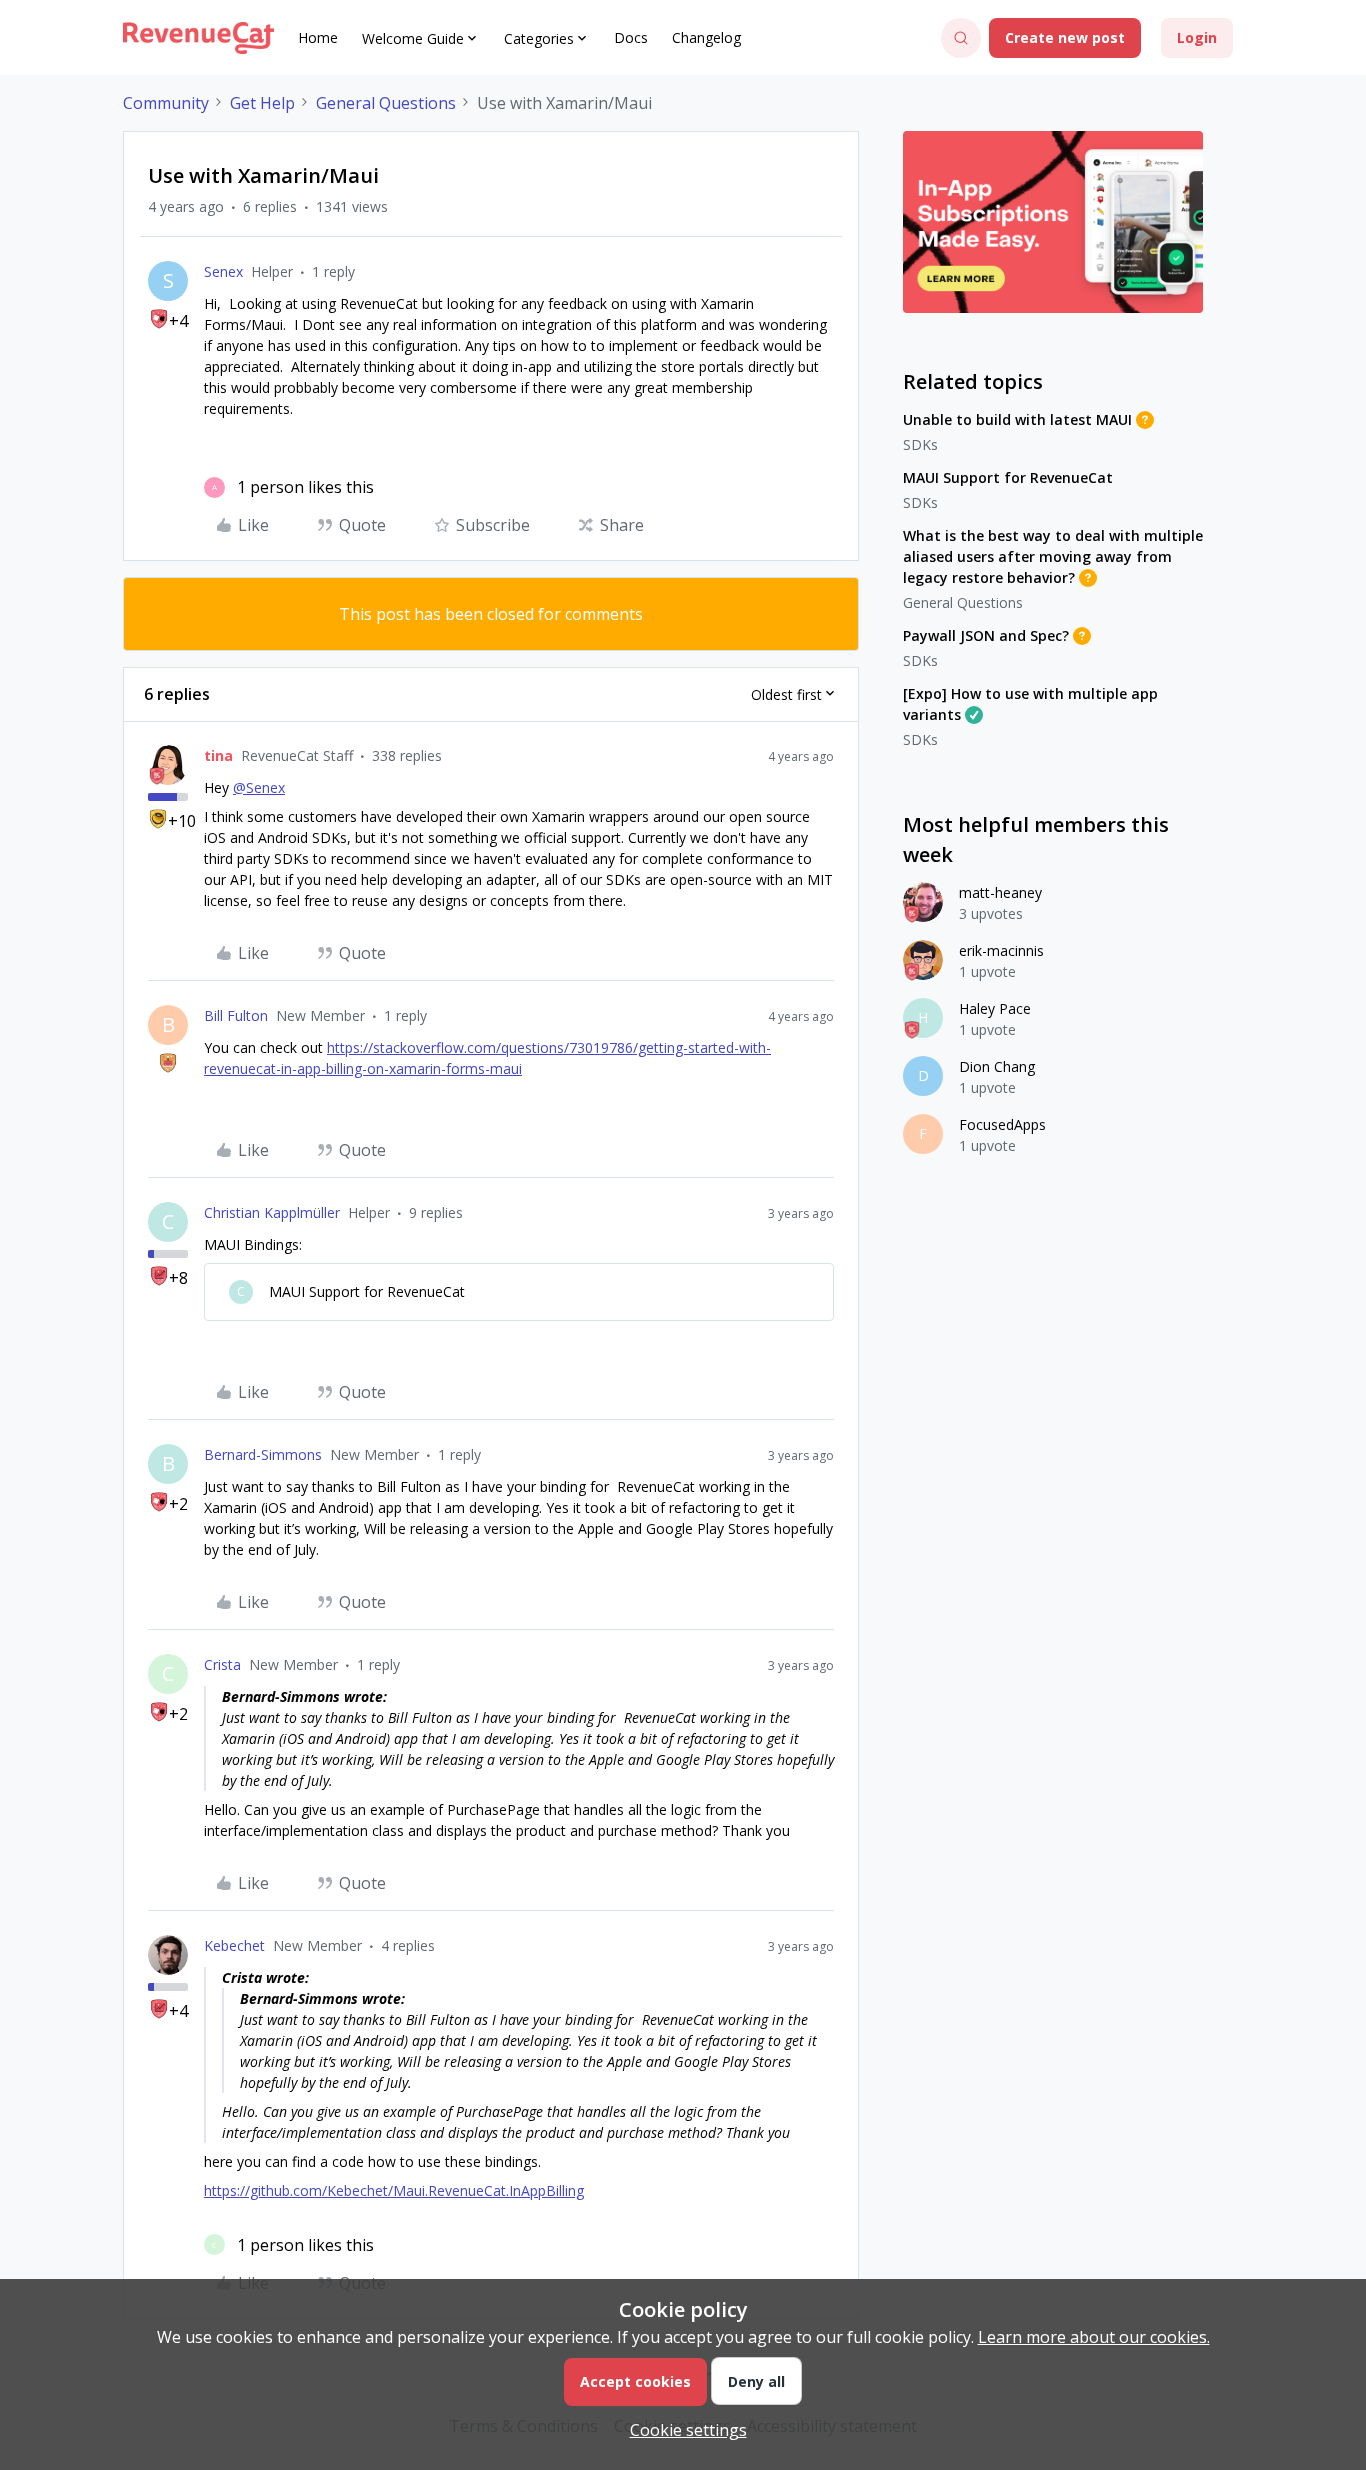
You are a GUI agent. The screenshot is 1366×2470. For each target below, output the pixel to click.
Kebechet (234, 1945)
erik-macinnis (1001, 950)
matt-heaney (1000, 892)
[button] (1065, 38)
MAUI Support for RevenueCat (1008, 477)
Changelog (706, 37)
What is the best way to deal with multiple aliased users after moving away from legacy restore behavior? (1053, 556)
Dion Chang (997, 1066)
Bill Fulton (236, 1015)
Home (318, 37)
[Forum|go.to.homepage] (198, 38)
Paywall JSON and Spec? (986, 635)
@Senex (259, 787)
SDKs (920, 444)
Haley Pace (995, 1008)
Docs (631, 37)
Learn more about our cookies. (1094, 2337)
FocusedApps (1002, 1124)
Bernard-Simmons (263, 1454)
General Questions (386, 103)
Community (166, 103)
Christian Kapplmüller (272, 1212)
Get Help (262, 103)
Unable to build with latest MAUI (1017, 419)
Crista (222, 1664)
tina (218, 755)
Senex (223, 271)
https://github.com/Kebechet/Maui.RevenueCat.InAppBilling (394, 2190)
